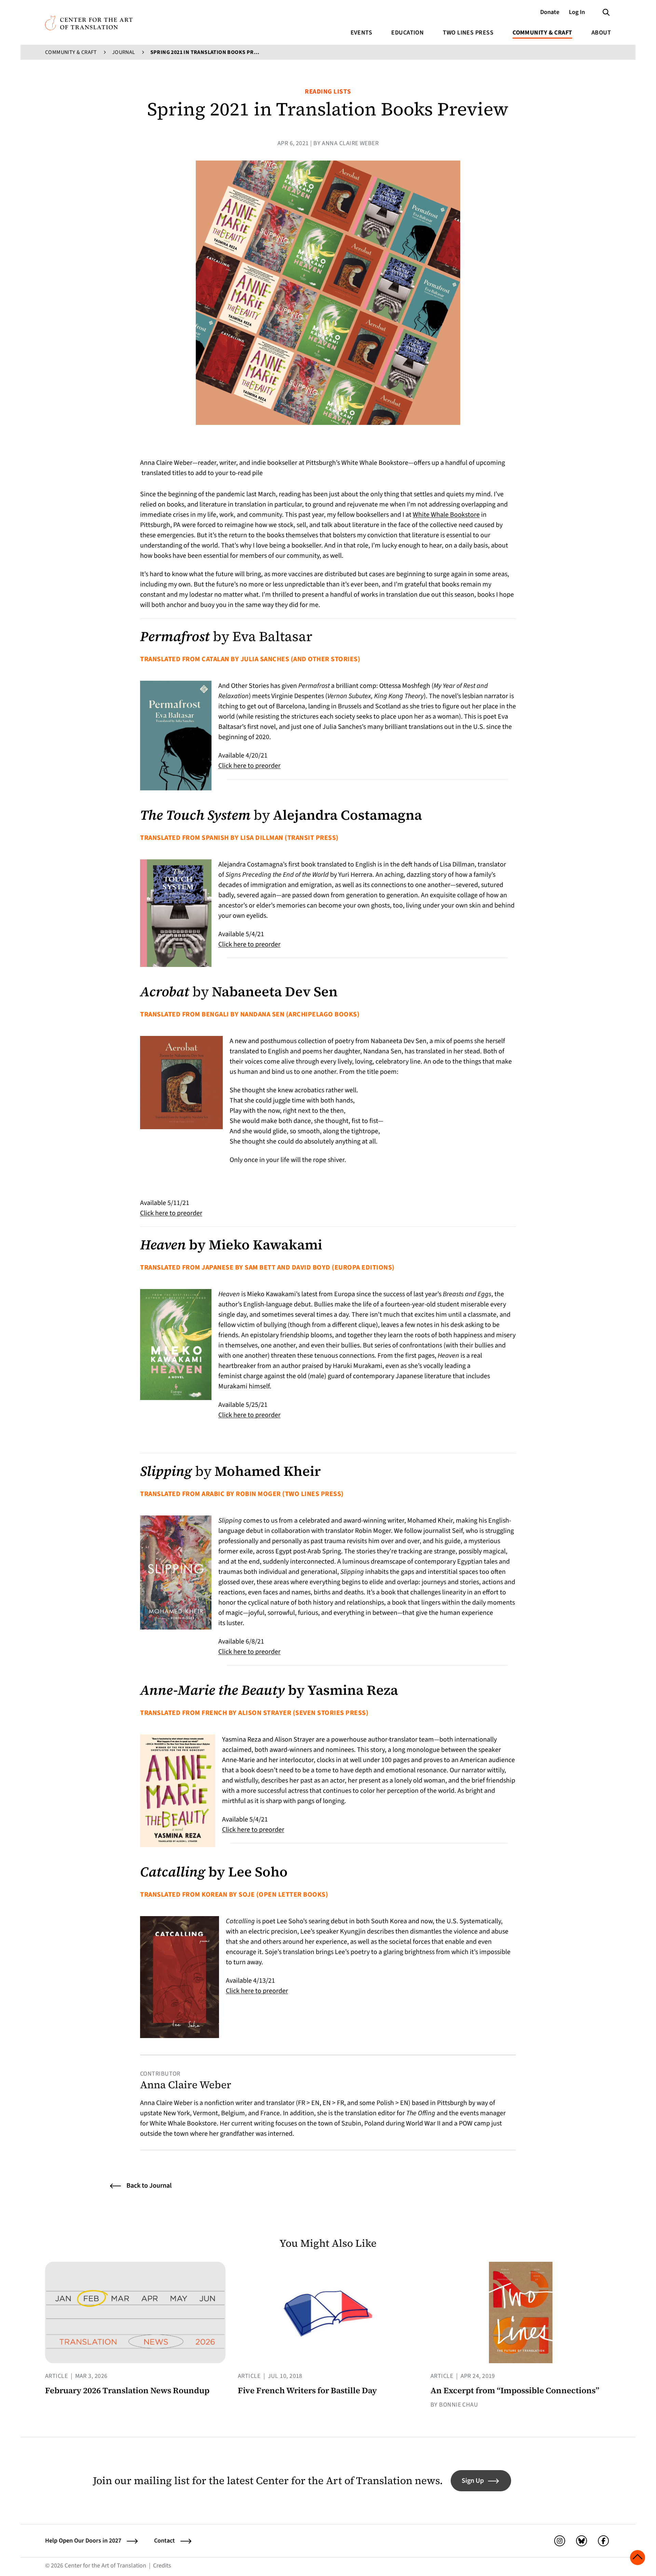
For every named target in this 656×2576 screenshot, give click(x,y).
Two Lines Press (468, 33)
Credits (162, 2566)
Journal (124, 52)
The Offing (421, 2113)
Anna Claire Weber (186, 2085)
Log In (577, 12)
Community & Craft (542, 33)
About (601, 33)
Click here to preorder (249, 766)
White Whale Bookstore (446, 515)
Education (407, 33)
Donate (550, 12)
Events (361, 33)
